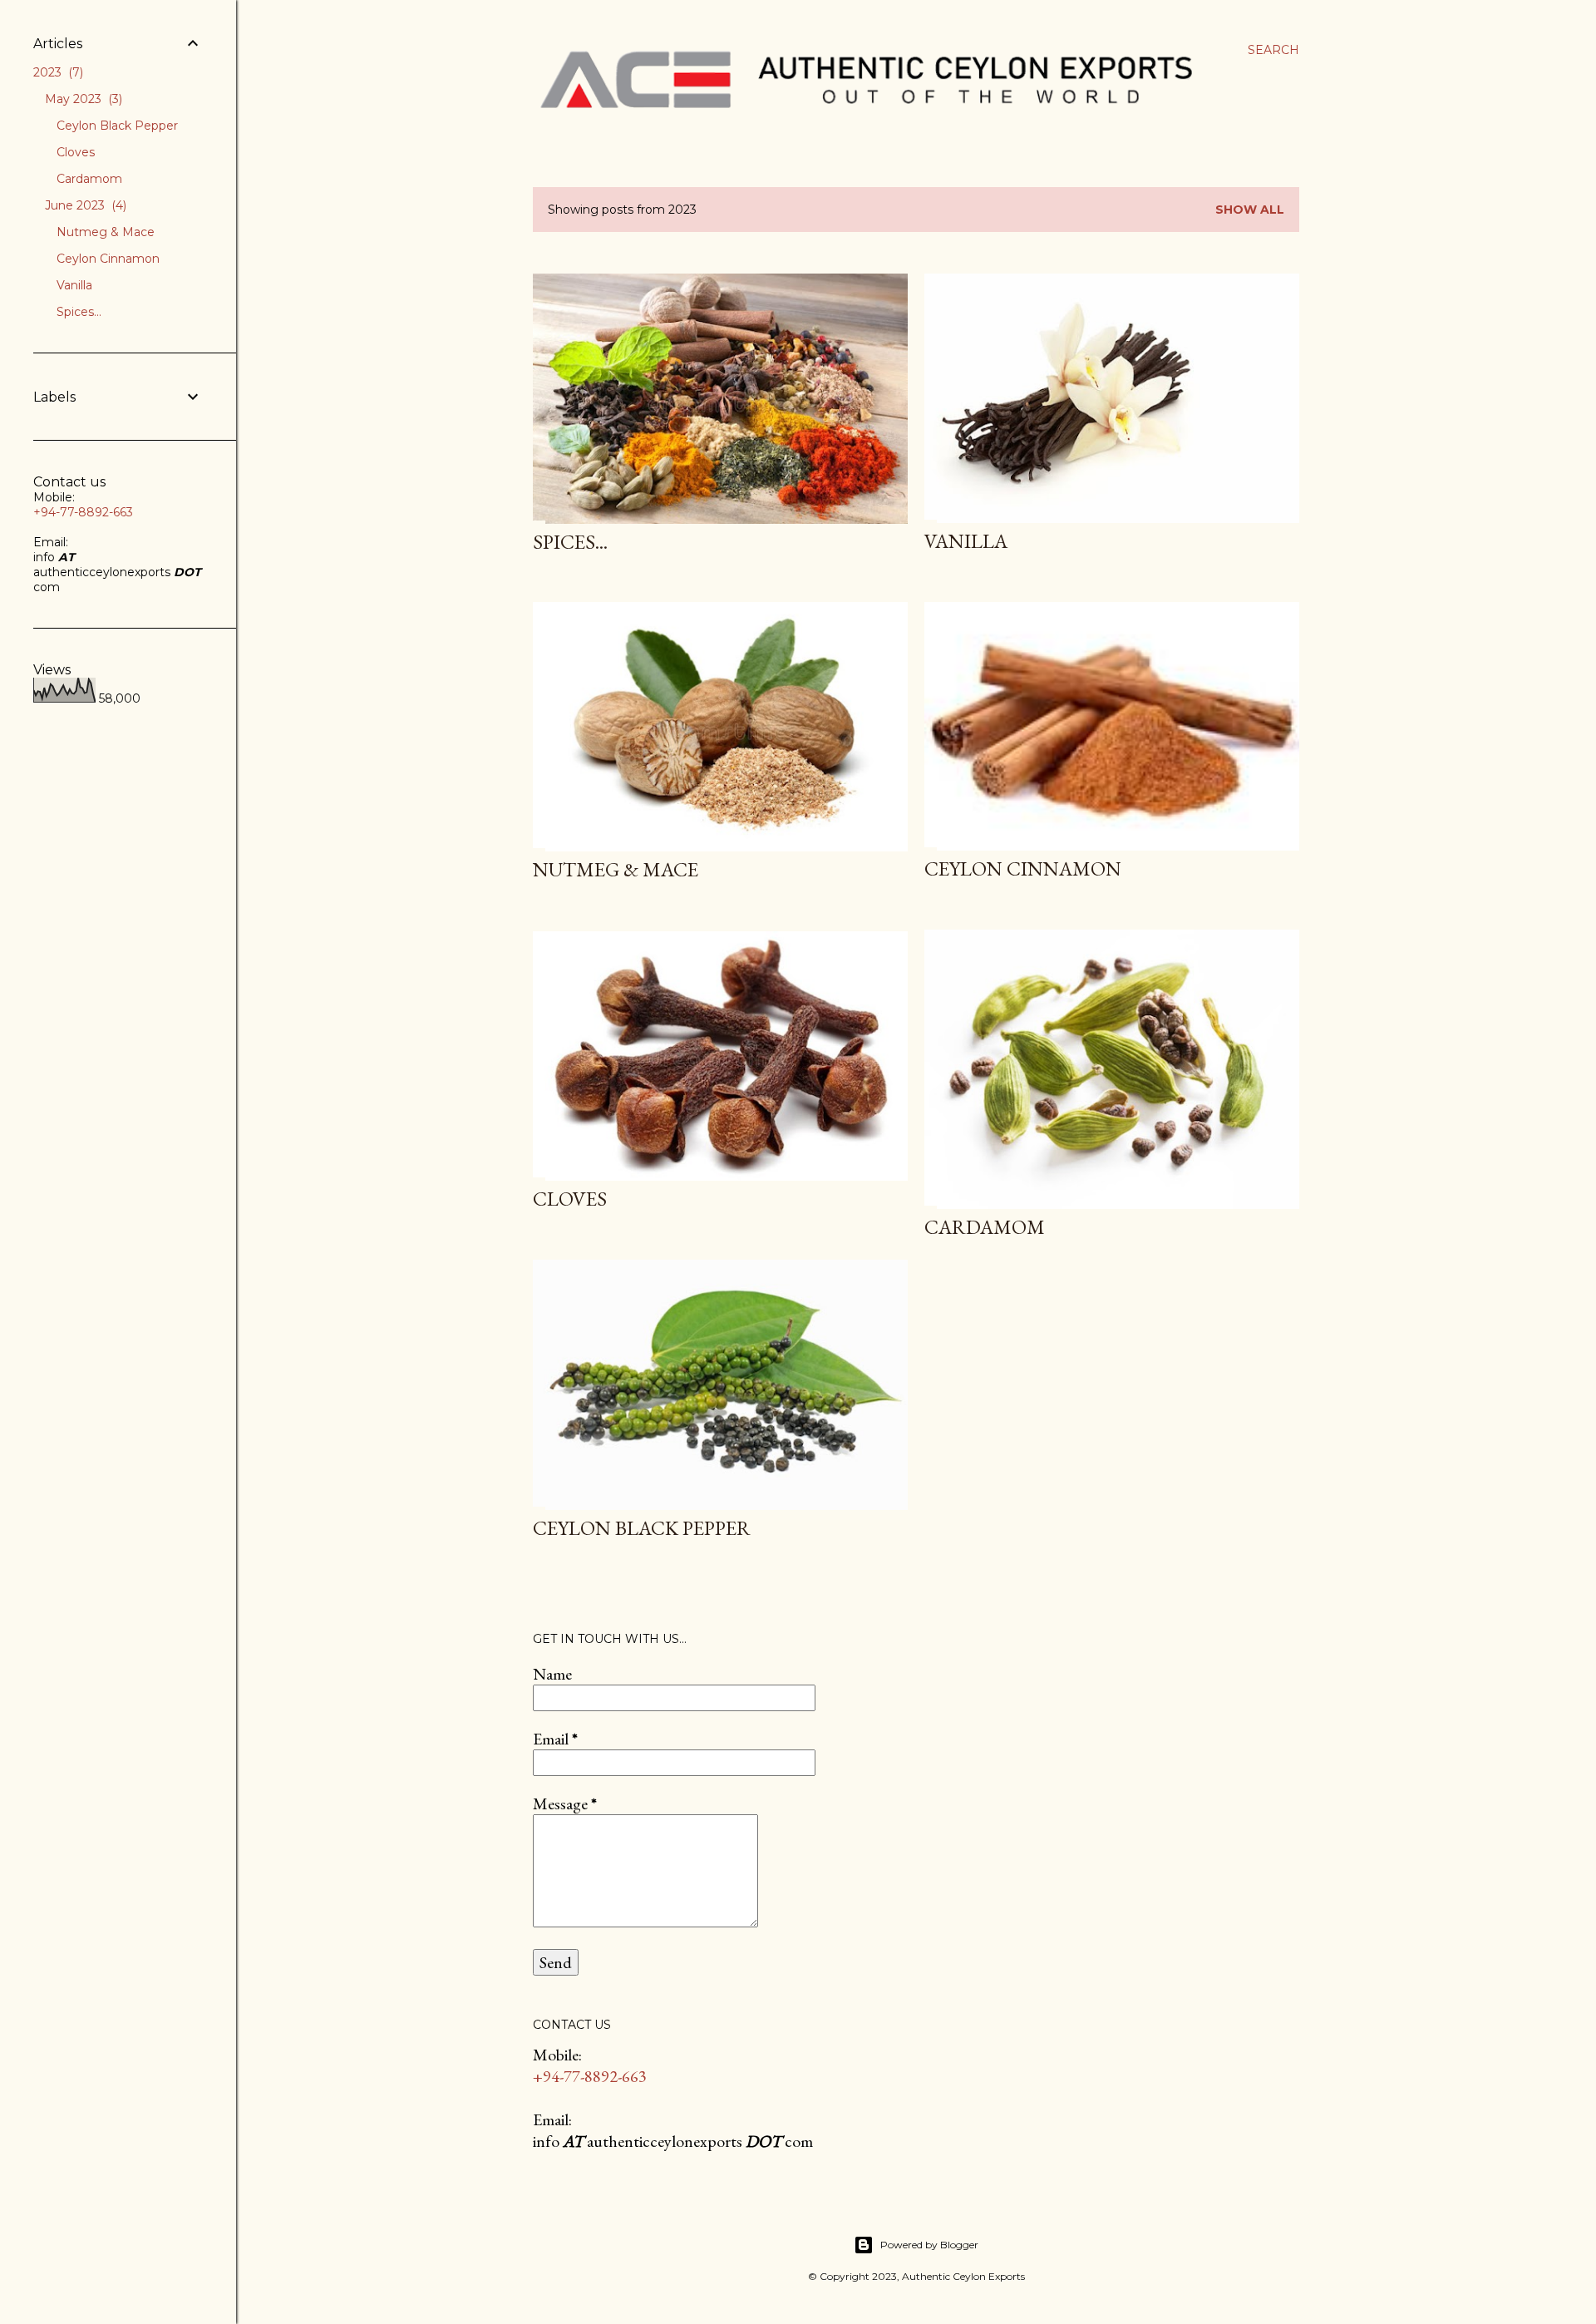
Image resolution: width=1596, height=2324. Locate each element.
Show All (1250, 210)
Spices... (570, 542)
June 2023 (84, 205)
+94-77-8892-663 (590, 2076)
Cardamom (985, 1227)
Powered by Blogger (929, 2245)
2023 (57, 72)
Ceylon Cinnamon (1023, 868)
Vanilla (966, 541)
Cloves (570, 1199)
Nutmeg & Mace (616, 869)
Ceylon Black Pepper (642, 1528)
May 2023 (82, 99)
